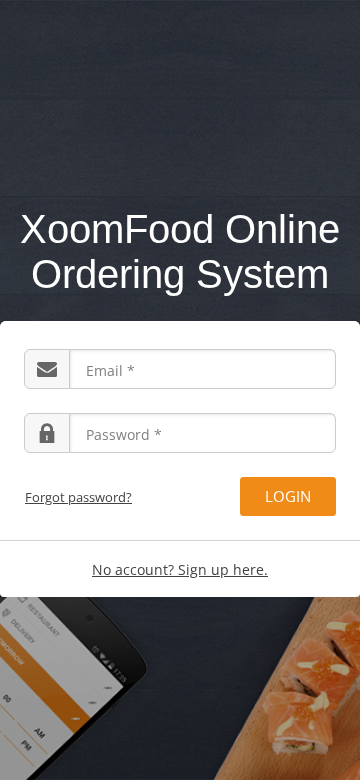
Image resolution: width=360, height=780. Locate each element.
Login (288, 496)
